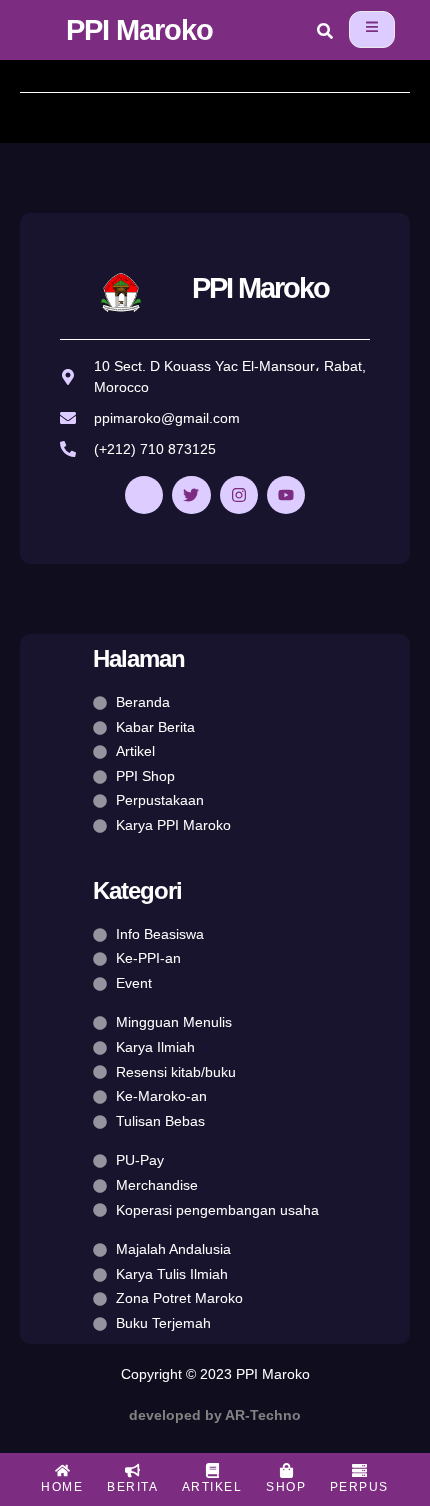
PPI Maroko (139, 30)
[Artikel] (212, 1470)
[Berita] (132, 1470)
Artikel (212, 1487)
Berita (132, 1487)
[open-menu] (372, 29)
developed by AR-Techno (215, 1415)
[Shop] (286, 1470)
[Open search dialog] (325, 34)
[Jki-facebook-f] (144, 495)
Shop (286, 1487)
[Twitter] (191, 495)
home (62, 1487)
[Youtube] (286, 495)
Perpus (359, 1487)
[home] (62, 1470)
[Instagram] (239, 495)
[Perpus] (359, 1470)
